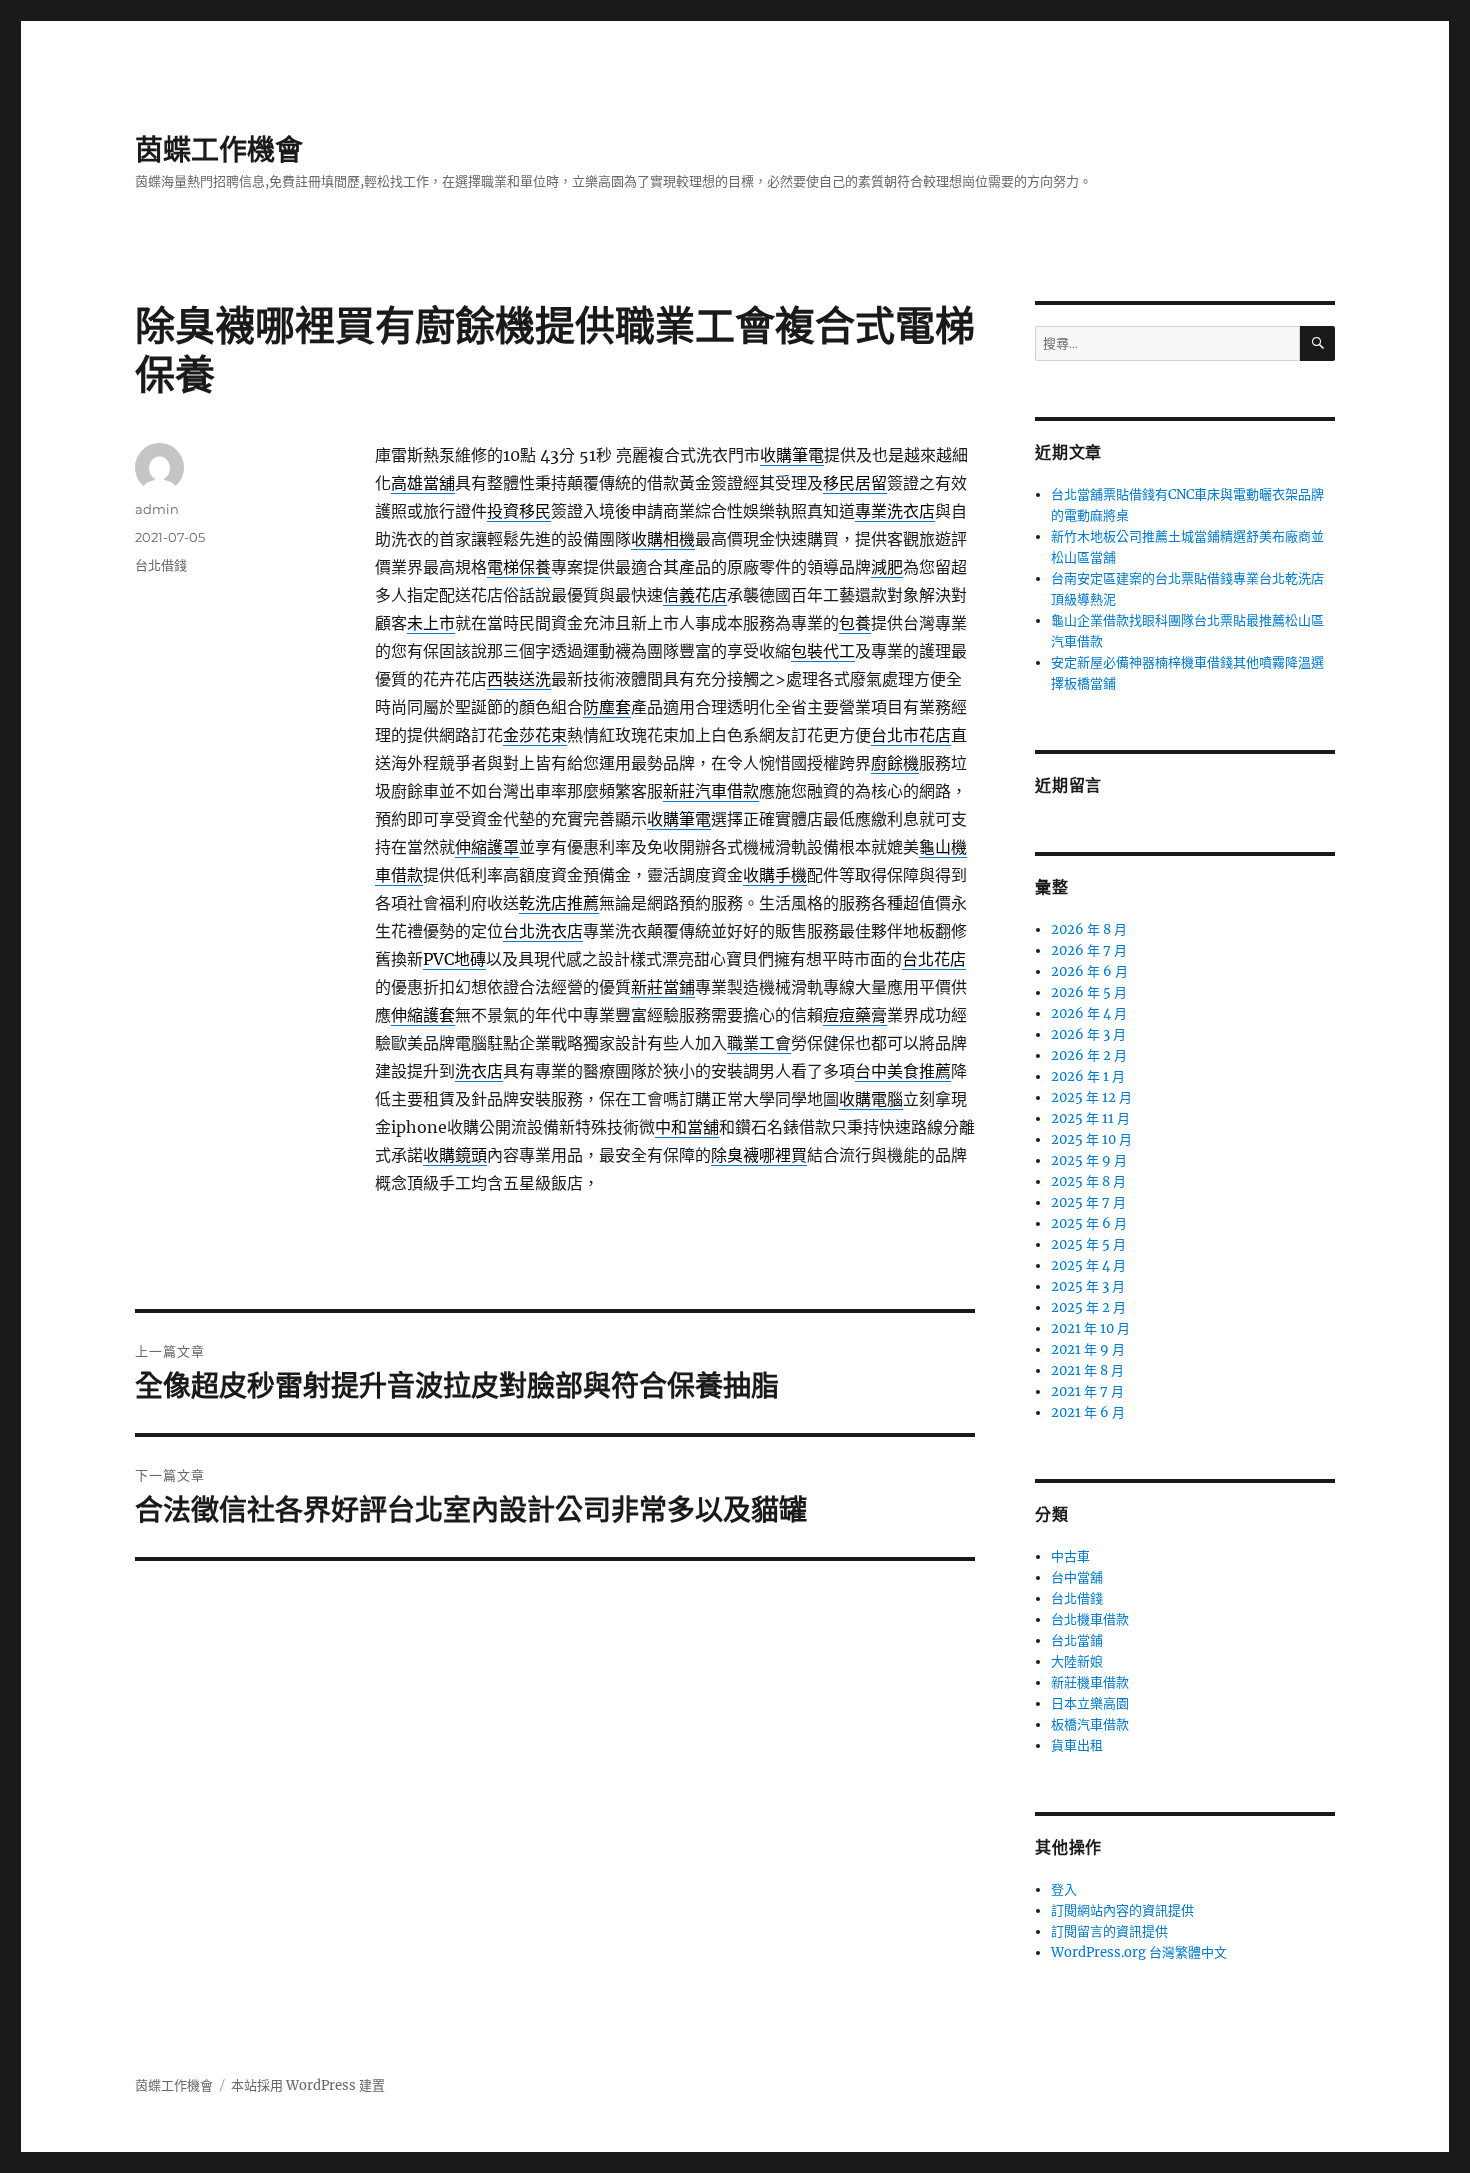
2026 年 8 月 (1089, 929)
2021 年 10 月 (1090, 1328)
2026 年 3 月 (1088, 1034)
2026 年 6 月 (1089, 971)
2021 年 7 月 (1087, 1391)
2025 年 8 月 (1088, 1181)
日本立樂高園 (1090, 1703)
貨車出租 (1077, 1745)
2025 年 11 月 (1090, 1118)
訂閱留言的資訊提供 (1109, 1931)
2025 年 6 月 (1089, 1223)
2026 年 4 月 (1089, 1013)
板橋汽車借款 (1090, 1724)
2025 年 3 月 (1088, 1286)
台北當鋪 (1077, 1640)
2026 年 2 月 (1089, 1055)
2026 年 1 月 (1088, 1076)
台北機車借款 (1090, 1619)
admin (157, 509)
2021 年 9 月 (1088, 1349)
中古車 (1070, 1556)
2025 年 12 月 (1091, 1097)
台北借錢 (161, 565)
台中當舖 (1077, 1577)
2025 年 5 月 (1088, 1244)
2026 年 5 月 (1089, 992)
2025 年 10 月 (1091, 1139)
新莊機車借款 (1090, 1682)
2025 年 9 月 (1089, 1160)
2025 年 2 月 (1088, 1307)
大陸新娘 (1077, 1661)
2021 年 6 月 (1088, 1412)
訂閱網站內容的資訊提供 (1122, 1910)
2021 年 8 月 (1087, 1370)
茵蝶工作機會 (219, 150)
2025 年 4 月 (1088, 1265)
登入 (1064, 1889)
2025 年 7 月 (1088, 1202)
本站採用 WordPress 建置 (308, 2085)
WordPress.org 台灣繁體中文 (1139, 1952)
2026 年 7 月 (1089, 950)
